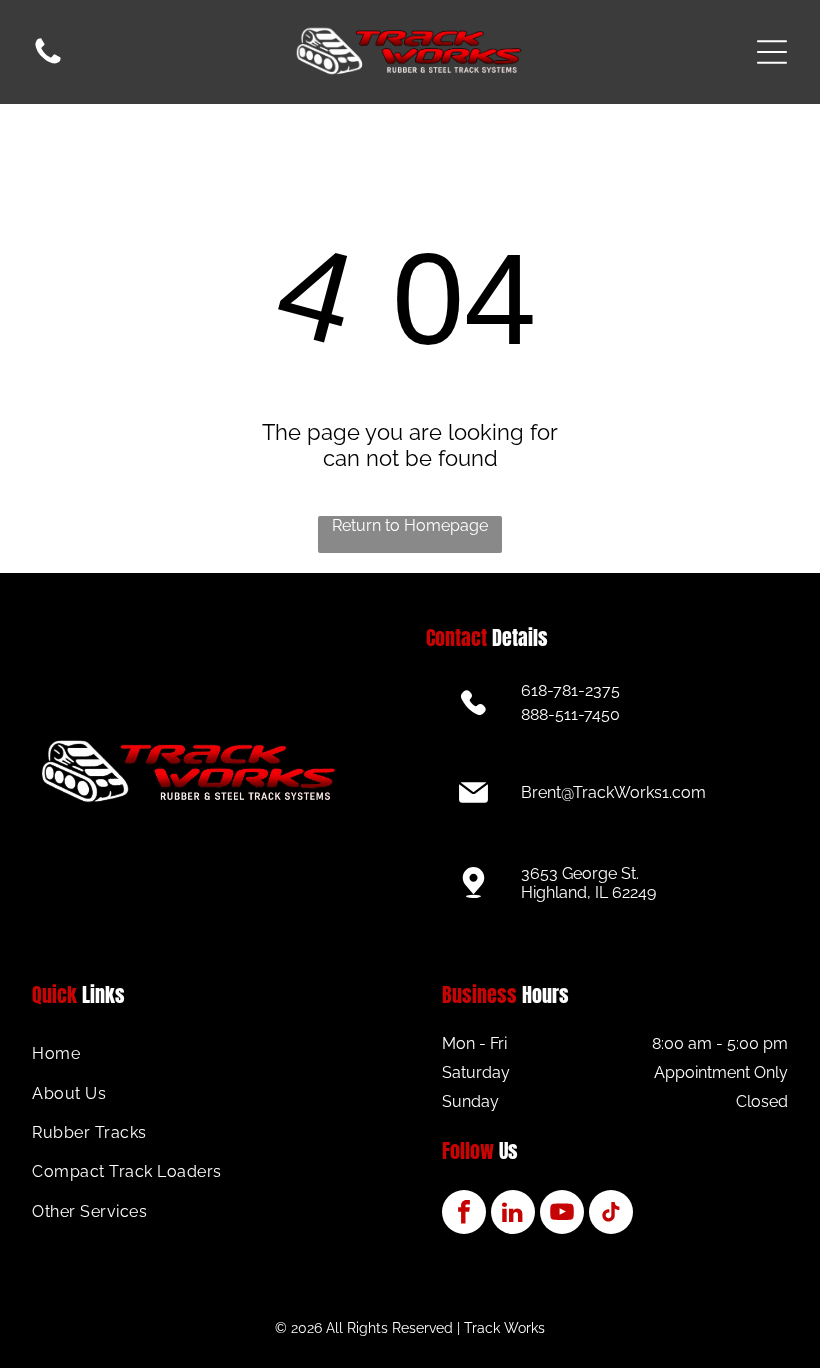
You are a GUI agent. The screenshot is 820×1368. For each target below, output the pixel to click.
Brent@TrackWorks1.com (613, 792)
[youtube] (562, 1214)
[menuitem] (205, 1053)
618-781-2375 (570, 690)
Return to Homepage (410, 525)
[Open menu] (772, 52)
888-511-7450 (570, 714)
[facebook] (464, 1214)
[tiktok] (611, 1214)
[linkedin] (513, 1214)
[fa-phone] (48, 62)
